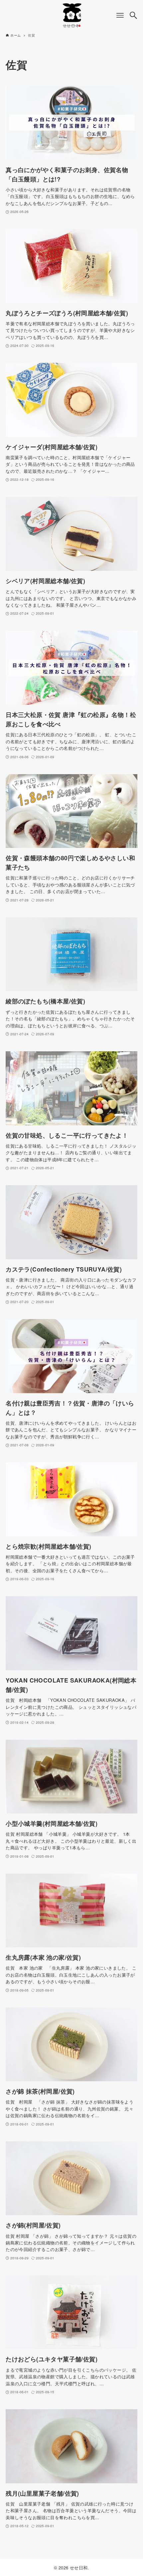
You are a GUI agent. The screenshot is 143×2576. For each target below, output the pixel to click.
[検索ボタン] (133, 15)
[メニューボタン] (120, 15)
